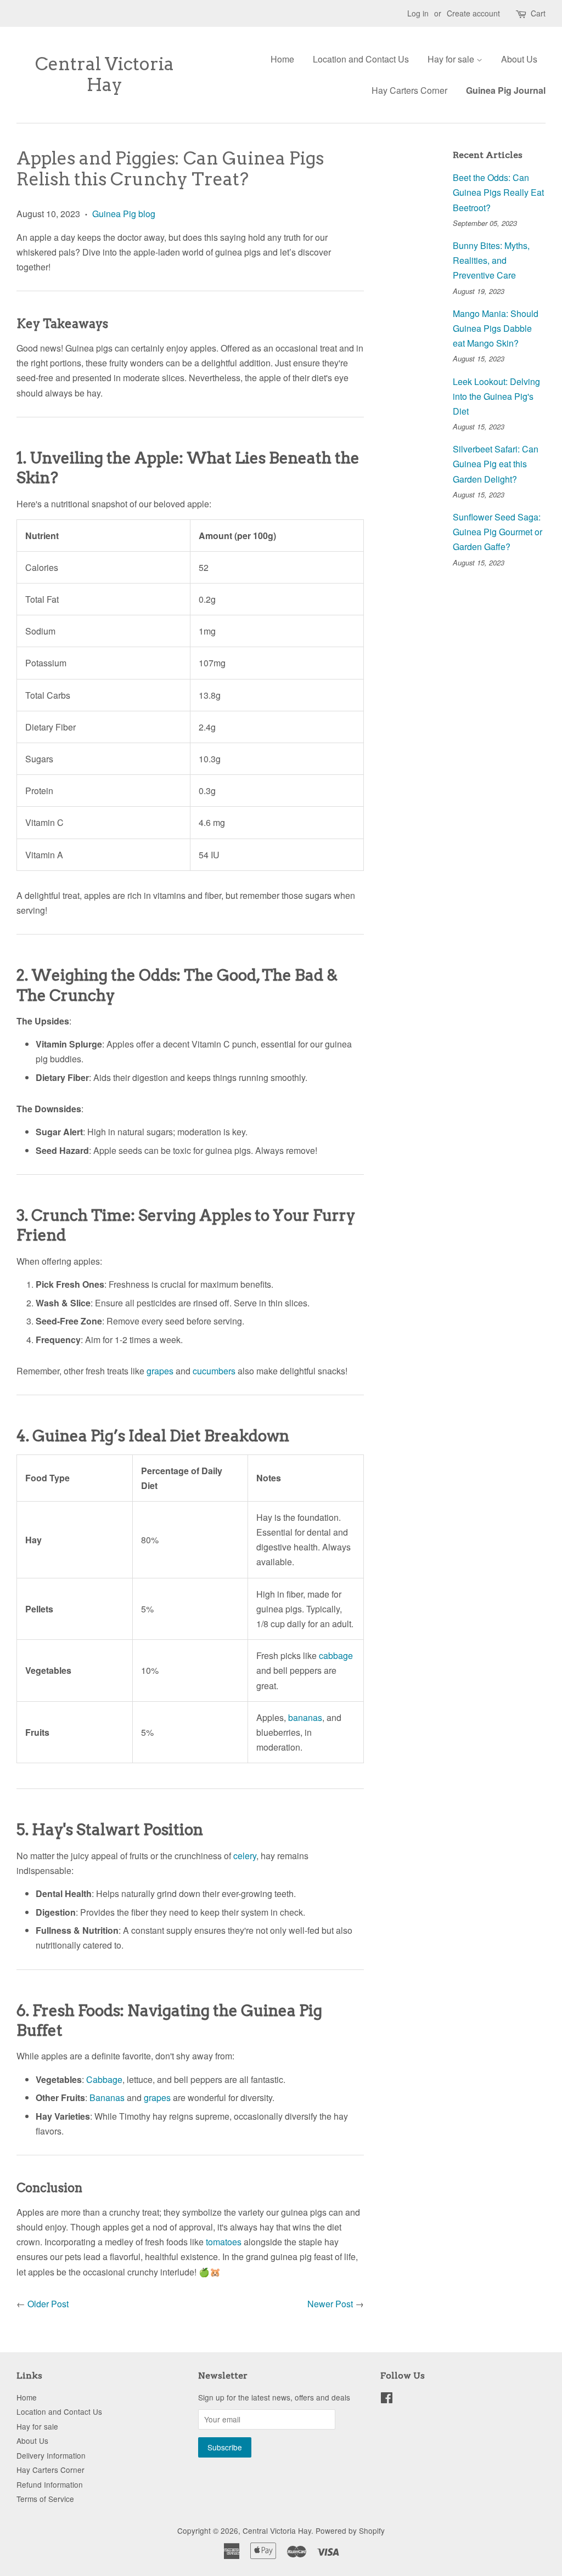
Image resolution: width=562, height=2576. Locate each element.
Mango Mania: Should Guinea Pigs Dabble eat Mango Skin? (496, 328)
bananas (305, 1717)
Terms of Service (45, 2499)
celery (245, 1856)
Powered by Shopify (350, 2530)
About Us (519, 59)
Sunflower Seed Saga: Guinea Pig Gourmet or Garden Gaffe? (498, 532)
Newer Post (330, 2304)
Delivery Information (51, 2455)
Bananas (107, 2097)
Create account (473, 13)
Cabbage (104, 2079)
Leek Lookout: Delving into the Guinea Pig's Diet (496, 396)
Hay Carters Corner (409, 90)
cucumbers (214, 1371)
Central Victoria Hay (105, 75)
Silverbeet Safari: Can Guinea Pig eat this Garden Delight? (496, 464)
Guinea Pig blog (124, 214)
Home (282, 59)
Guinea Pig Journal (506, 90)
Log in (418, 13)
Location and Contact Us (361, 59)
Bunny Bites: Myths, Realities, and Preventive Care (491, 260)
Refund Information (50, 2484)
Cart (538, 13)
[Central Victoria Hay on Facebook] (387, 2399)
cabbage (336, 1655)
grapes (160, 1371)
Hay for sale (452, 59)
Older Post (48, 2304)
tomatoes (224, 2242)
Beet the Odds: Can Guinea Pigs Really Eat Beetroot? (498, 192)
